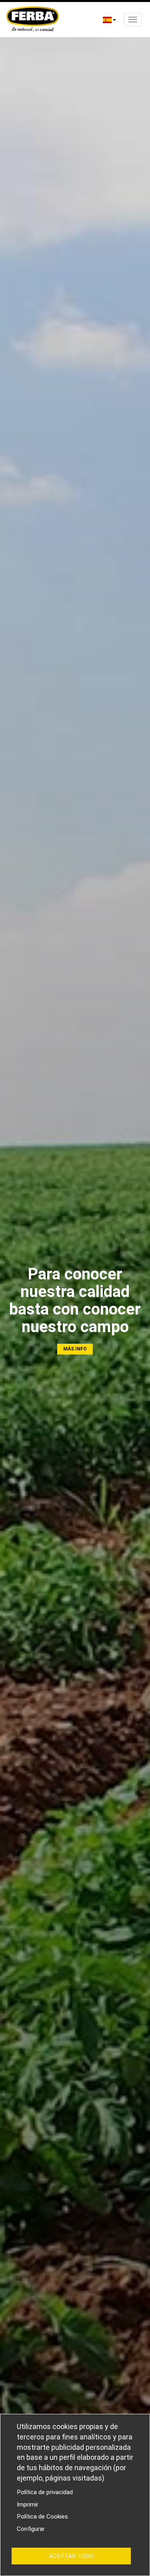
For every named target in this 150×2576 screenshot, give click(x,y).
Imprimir (28, 2505)
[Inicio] (33, 20)
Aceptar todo (71, 2556)
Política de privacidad (45, 2492)
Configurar (31, 2529)
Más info (75, 1349)
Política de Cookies (42, 2517)
